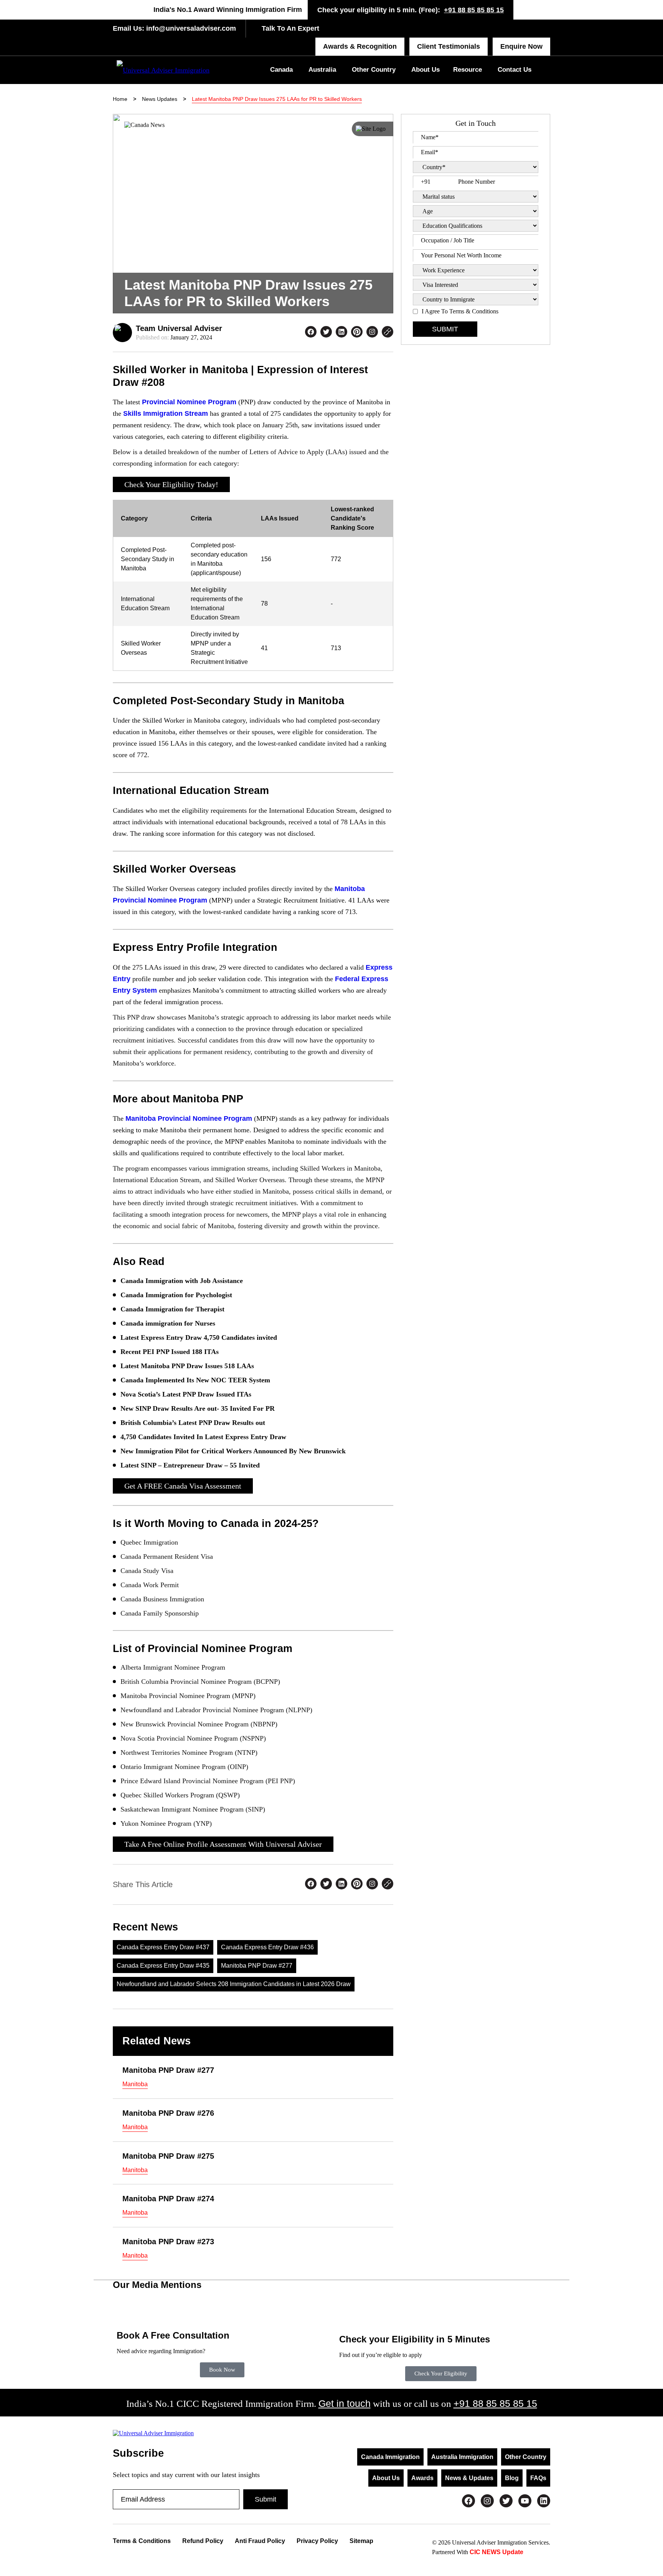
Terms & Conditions (142, 2541)
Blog (512, 2478)
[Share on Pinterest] (357, 333)
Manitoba (135, 2084)
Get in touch (345, 2403)
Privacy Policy (317, 2541)
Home (120, 99)
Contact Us (515, 70)
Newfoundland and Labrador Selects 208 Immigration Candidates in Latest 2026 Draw (234, 1984)
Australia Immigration (462, 2457)
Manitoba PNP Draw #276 (168, 2113)
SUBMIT (445, 329)
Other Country (374, 70)
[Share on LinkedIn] (341, 333)
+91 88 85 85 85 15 (474, 10)
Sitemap (361, 2541)
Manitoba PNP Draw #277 (257, 1966)
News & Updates (469, 2478)
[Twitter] (506, 2501)
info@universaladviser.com (190, 28)
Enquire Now (521, 46)
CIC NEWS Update (496, 2552)
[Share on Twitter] (326, 333)
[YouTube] (525, 2501)
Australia (322, 70)
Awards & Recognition (360, 46)
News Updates (160, 99)
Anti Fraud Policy (260, 2541)
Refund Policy (203, 2541)
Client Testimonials (449, 46)
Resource (468, 70)
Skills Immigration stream (166, 413)
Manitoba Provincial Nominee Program (189, 1118)
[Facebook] (468, 2501)
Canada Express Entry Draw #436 (267, 1947)
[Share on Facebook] (311, 333)
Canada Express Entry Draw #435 (163, 1966)
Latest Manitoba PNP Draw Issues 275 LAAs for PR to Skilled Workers (277, 99)
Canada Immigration (390, 2457)
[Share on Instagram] (372, 333)
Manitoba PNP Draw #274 (168, 2199)
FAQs (538, 2478)
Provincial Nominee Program (189, 402)
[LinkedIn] (544, 2501)
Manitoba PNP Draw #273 (168, 2242)
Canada (281, 70)
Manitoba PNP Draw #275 (168, 2156)
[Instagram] (487, 2501)
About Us (426, 70)
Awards (422, 2478)
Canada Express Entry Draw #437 (163, 1947)
